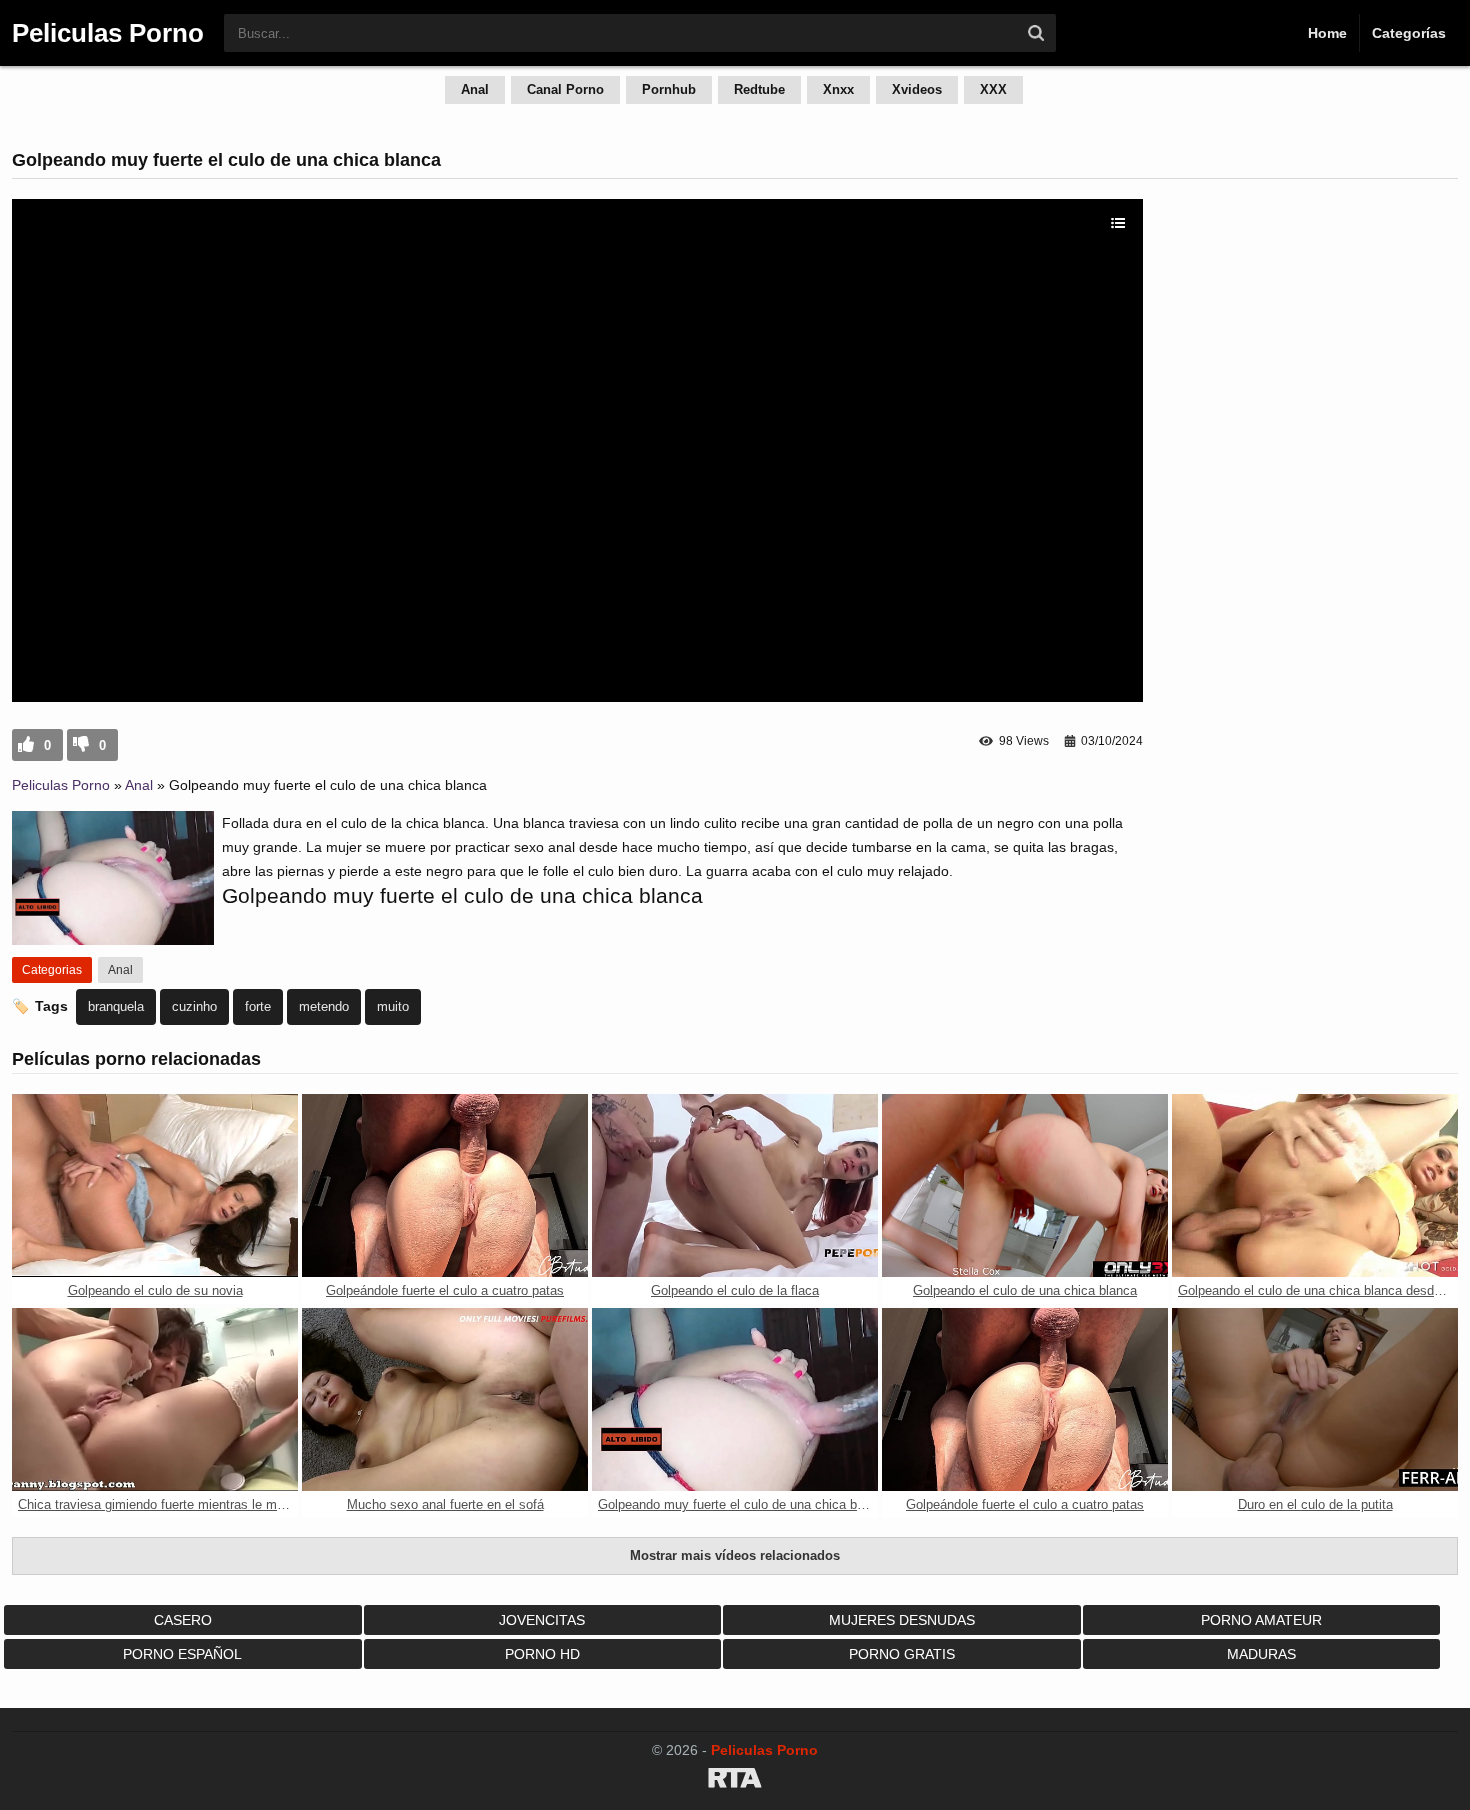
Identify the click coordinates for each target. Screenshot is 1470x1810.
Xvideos (917, 89)
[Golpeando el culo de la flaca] (735, 1185)
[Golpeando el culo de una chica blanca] (1025, 1185)
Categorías (1409, 33)
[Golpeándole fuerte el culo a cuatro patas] (445, 1185)
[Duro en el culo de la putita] (1315, 1399)
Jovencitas (542, 1620)
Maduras (1261, 1654)
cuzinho (194, 1006)
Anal (475, 89)
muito (393, 1006)
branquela (116, 1006)
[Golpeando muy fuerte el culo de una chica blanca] (735, 1399)
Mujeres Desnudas (902, 1620)
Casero (183, 1620)
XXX (993, 89)
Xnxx (838, 89)
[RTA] (735, 1781)
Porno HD (542, 1654)
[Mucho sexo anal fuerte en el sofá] (445, 1399)
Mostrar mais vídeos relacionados (735, 1555)
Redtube (759, 89)
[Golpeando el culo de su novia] (155, 1185)
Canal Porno (565, 89)
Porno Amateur (1261, 1620)
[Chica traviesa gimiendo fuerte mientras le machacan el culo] (155, 1399)
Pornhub (669, 89)
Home (1327, 33)
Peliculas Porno (61, 785)
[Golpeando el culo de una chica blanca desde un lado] (1315, 1185)
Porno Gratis (902, 1654)
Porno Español (182, 1654)
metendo (324, 1006)
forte (258, 1006)
